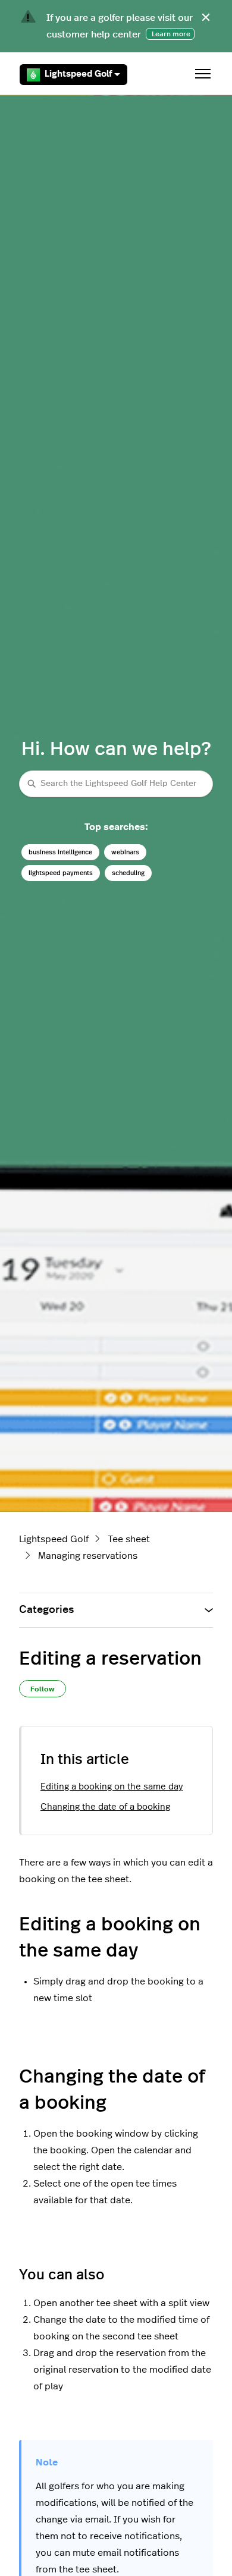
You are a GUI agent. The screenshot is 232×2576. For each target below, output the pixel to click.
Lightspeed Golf (78, 74)
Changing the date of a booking (105, 1807)
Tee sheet (129, 1539)
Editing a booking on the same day (112, 1787)
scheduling (128, 873)
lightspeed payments (61, 873)
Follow (43, 1689)
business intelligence (60, 852)
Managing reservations (88, 1556)
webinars (125, 852)
